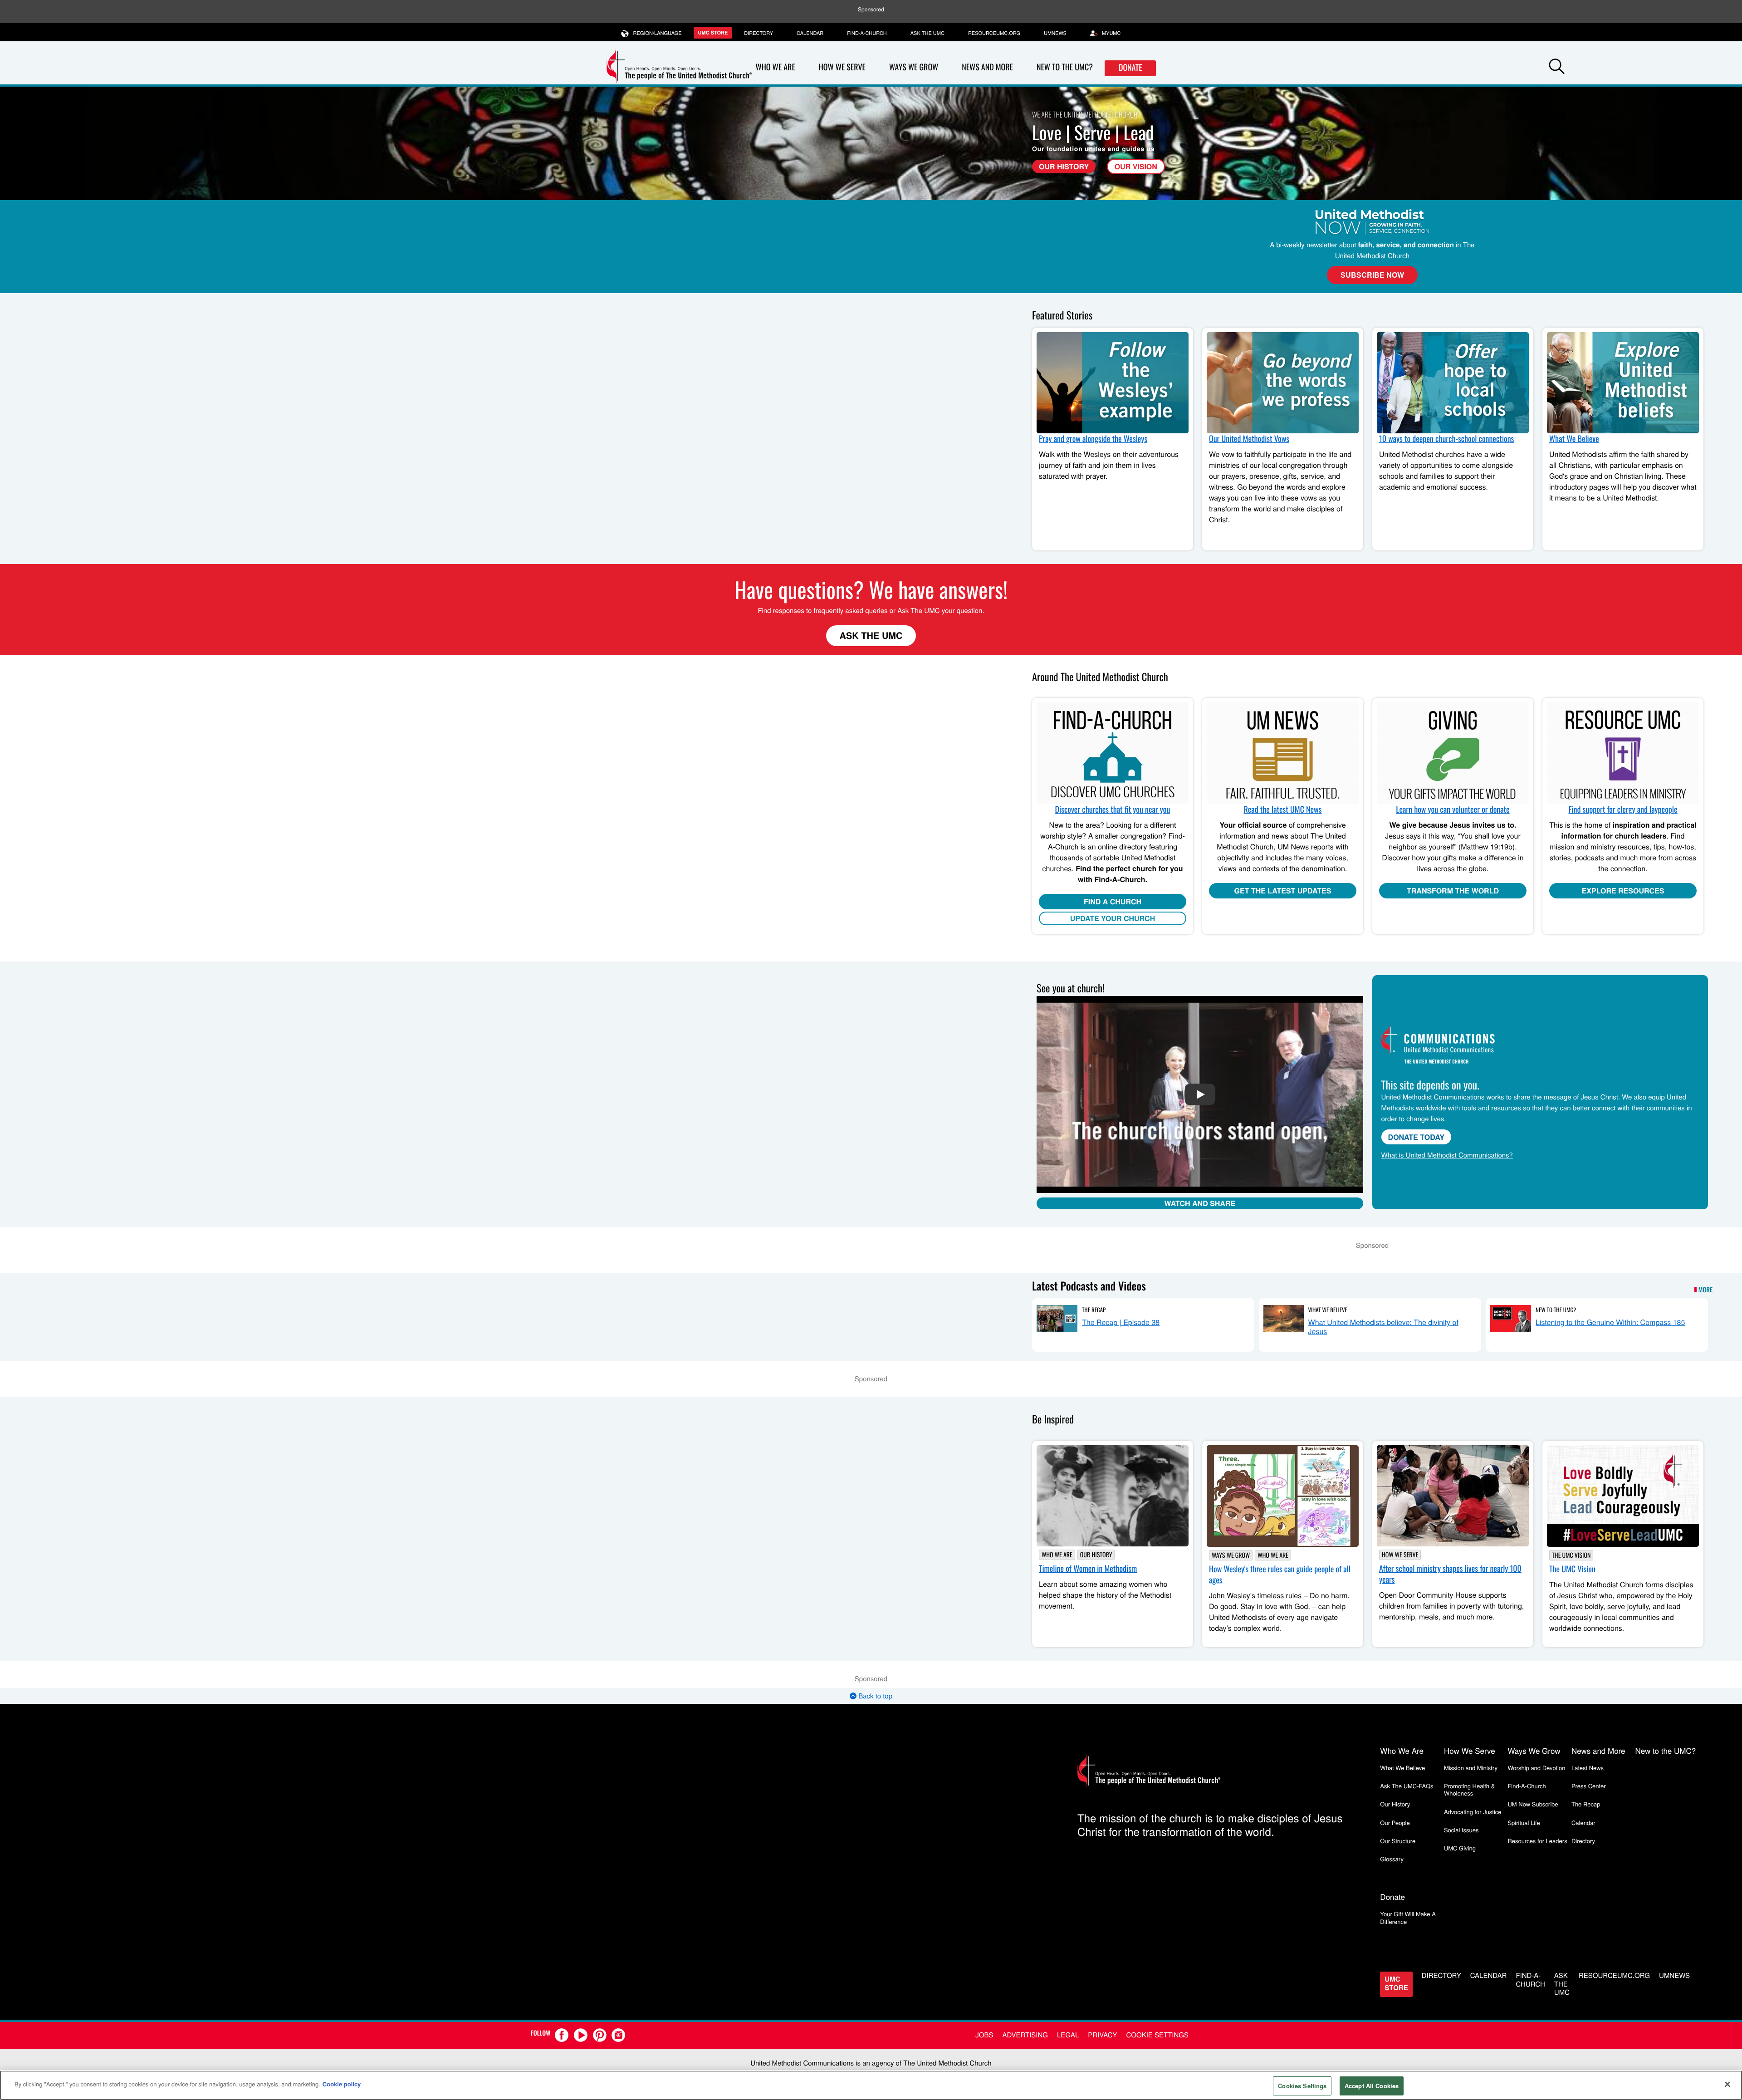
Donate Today (1416, 1137)
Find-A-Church (867, 33)
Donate (1130, 68)
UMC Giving (1460, 1848)
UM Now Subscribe (1533, 1804)
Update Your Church (1113, 918)
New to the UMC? (1065, 67)
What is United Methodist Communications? (1447, 1155)
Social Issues (1461, 1830)
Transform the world (1453, 891)
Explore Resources (1623, 891)
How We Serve (842, 67)
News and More (987, 67)
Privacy (1102, 2035)
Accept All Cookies (1372, 2086)
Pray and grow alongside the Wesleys (1093, 439)
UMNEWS (1055, 33)
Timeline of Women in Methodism (1088, 1569)
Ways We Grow (914, 67)
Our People (1395, 1823)
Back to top (874, 1696)
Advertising (1025, 2035)
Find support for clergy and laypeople (1623, 810)
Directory (758, 33)
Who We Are (776, 67)
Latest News (1588, 1768)
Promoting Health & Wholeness (1469, 1789)
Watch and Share (1200, 1203)
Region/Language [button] (658, 33)
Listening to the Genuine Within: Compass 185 (1610, 1322)
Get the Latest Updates (1283, 891)
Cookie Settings (1157, 2035)
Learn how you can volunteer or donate (1453, 810)
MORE (1705, 1290)
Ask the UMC (927, 33)
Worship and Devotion (1536, 1768)
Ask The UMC (871, 635)
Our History (1064, 166)
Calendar (810, 33)
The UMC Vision (1571, 1555)
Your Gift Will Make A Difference (1408, 1917)
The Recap (1094, 1310)
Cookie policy (342, 2084)
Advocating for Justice (1473, 1812)
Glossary (1392, 1859)
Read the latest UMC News (1283, 810)
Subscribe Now (1372, 275)
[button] (1557, 68)
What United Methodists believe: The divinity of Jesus (1383, 1327)
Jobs (984, 2035)
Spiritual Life (1524, 1823)
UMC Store (713, 33)
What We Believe (1574, 439)
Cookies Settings (1302, 2086)
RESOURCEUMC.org (994, 33)
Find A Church (1113, 901)
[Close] (1727, 2084)
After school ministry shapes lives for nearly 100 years (1450, 1574)
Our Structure (1398, 1841)
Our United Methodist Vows (1249, 439)
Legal (1068, 2035)
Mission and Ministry (1471, 1768)
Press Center (1589, 1786)
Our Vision (1136, 166)
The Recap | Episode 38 (1121, 1322)
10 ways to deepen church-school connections (1446, 439)
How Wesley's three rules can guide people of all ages (1280, 1575)
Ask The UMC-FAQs (1407, 1786)
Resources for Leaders (1537, 1841)
